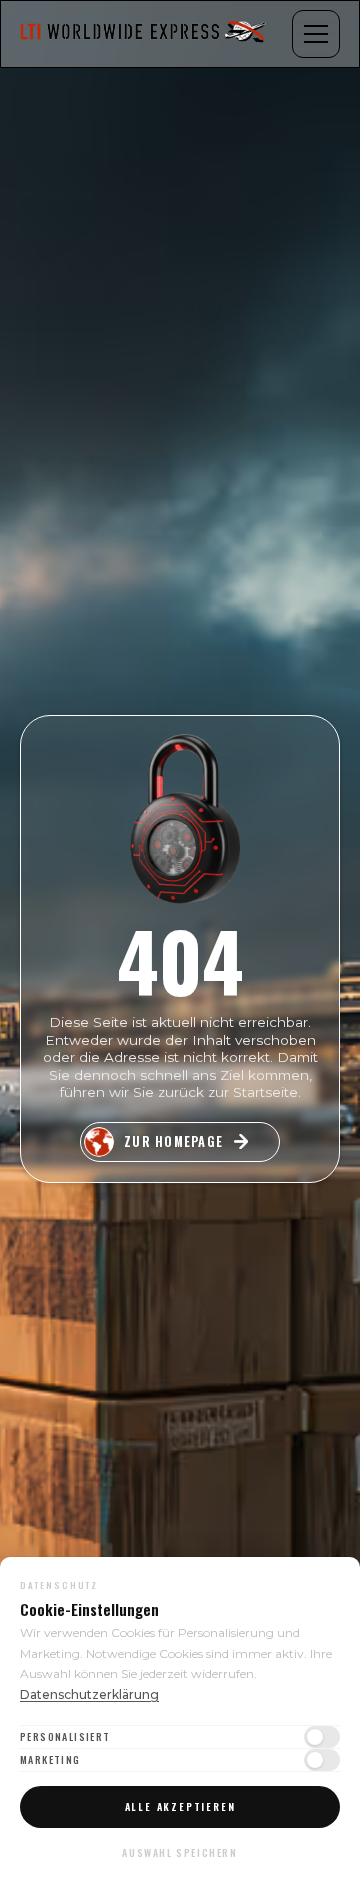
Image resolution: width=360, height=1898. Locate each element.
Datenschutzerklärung (89, 1694)
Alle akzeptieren (180, 1806)
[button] (316, 34)
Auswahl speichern (179, 1852)
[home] (145, 34)
